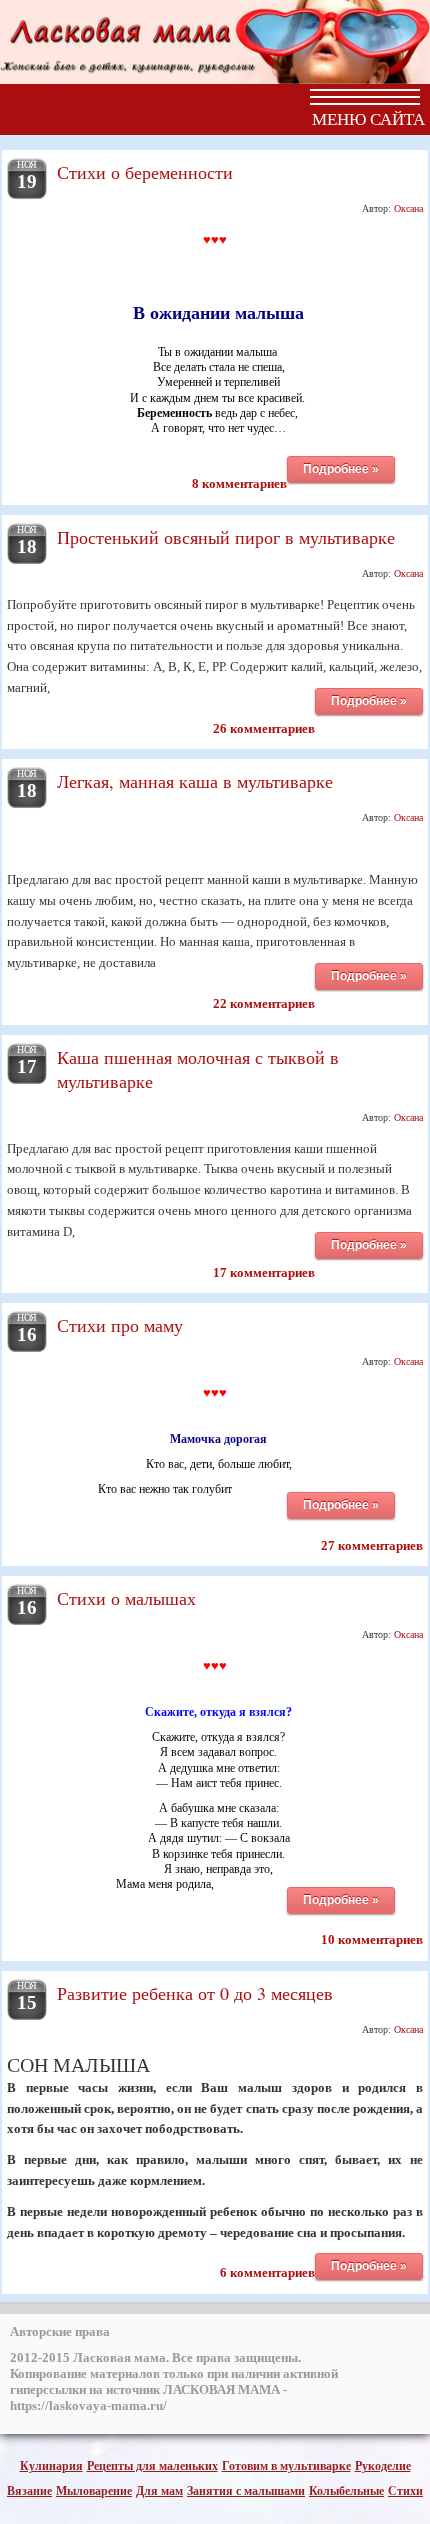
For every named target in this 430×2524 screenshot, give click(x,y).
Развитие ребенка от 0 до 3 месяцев (195, 1993)
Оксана (408, 208)
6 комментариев (267, 2272)
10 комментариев (372, 1939)
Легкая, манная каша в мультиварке (195, 781)
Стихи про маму (120, 1325)
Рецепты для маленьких (152, 2466)
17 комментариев (264, 1272)
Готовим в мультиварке (286, 2466)
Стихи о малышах (126, 1598)
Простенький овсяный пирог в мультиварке (226, 537)
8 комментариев (239, 483)
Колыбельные (346, 2491)
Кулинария (51, 2466)
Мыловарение (94, 2491)
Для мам (159, 2491)
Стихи (405, 2491)
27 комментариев (372, 1545)
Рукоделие (383, 2466)
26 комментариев (264, 728)
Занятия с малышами (246, 2491)
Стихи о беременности (145, 172)
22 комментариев (264, 1003)
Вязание (29, 2491)
